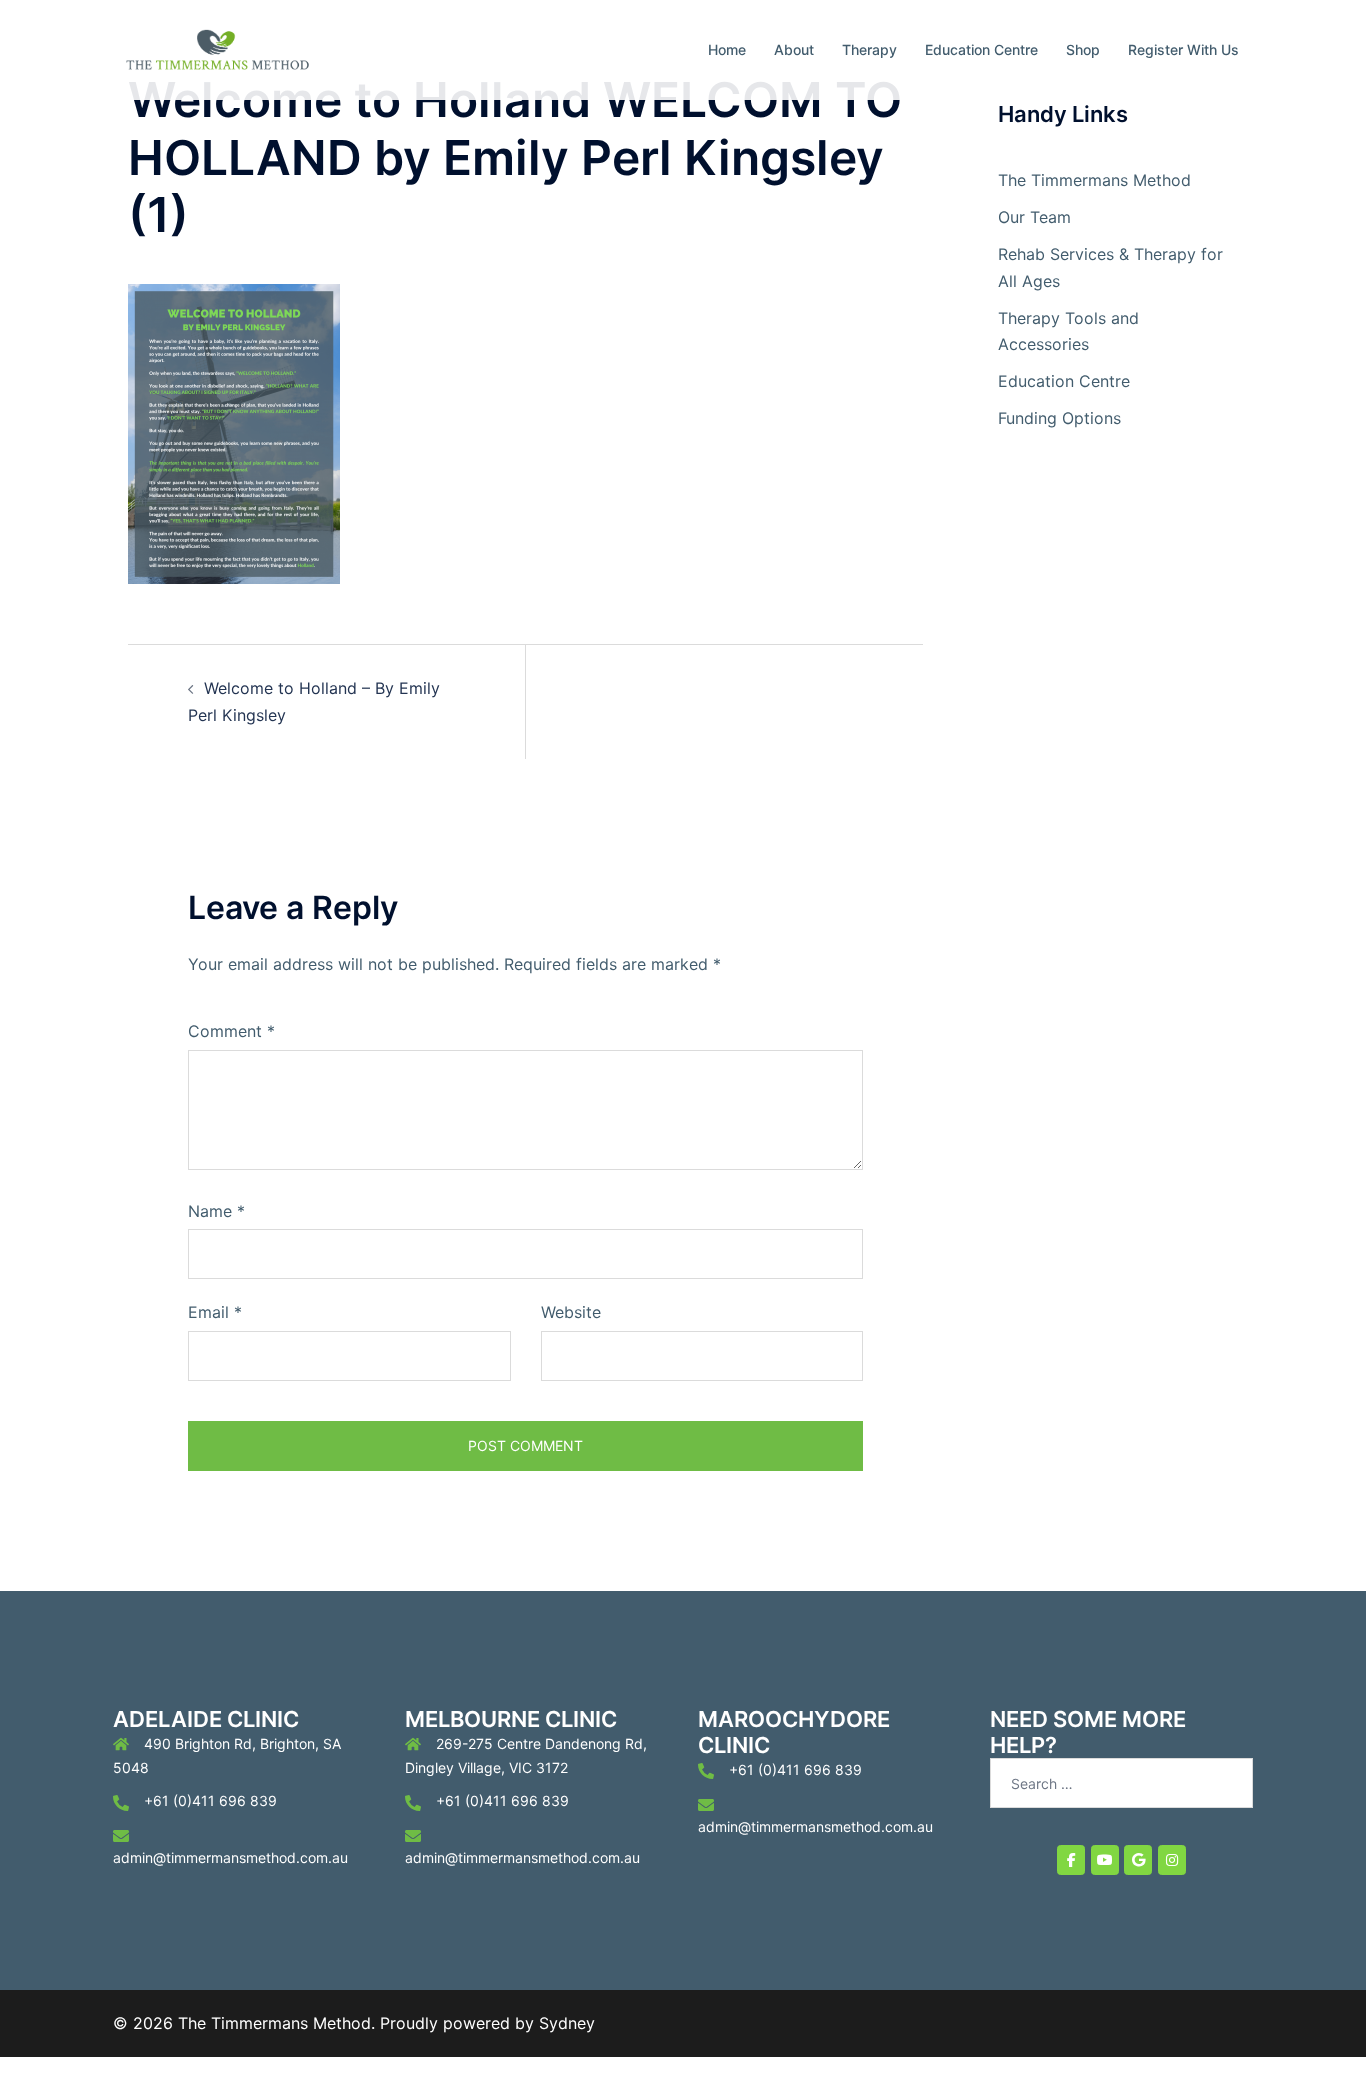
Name (216, 1211)
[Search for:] (1121, 1783)
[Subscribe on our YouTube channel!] (1105, 1860)
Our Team (1034, 217)
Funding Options (1059, 418)
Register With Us (1183, 49)
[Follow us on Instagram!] (1172, 1860)
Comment (231, 1031)
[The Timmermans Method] (216, 48)
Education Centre (981, 49)
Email (215, 1312)
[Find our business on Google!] (1138, 1860)
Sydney (567, 2023)
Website (571, 1312)
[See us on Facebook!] (1071, 1860)
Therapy (869, 49)
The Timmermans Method (1094, 180)
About (794, 49)
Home (727, 49)
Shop (1083, 49)
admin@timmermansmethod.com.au (230, 1857)
